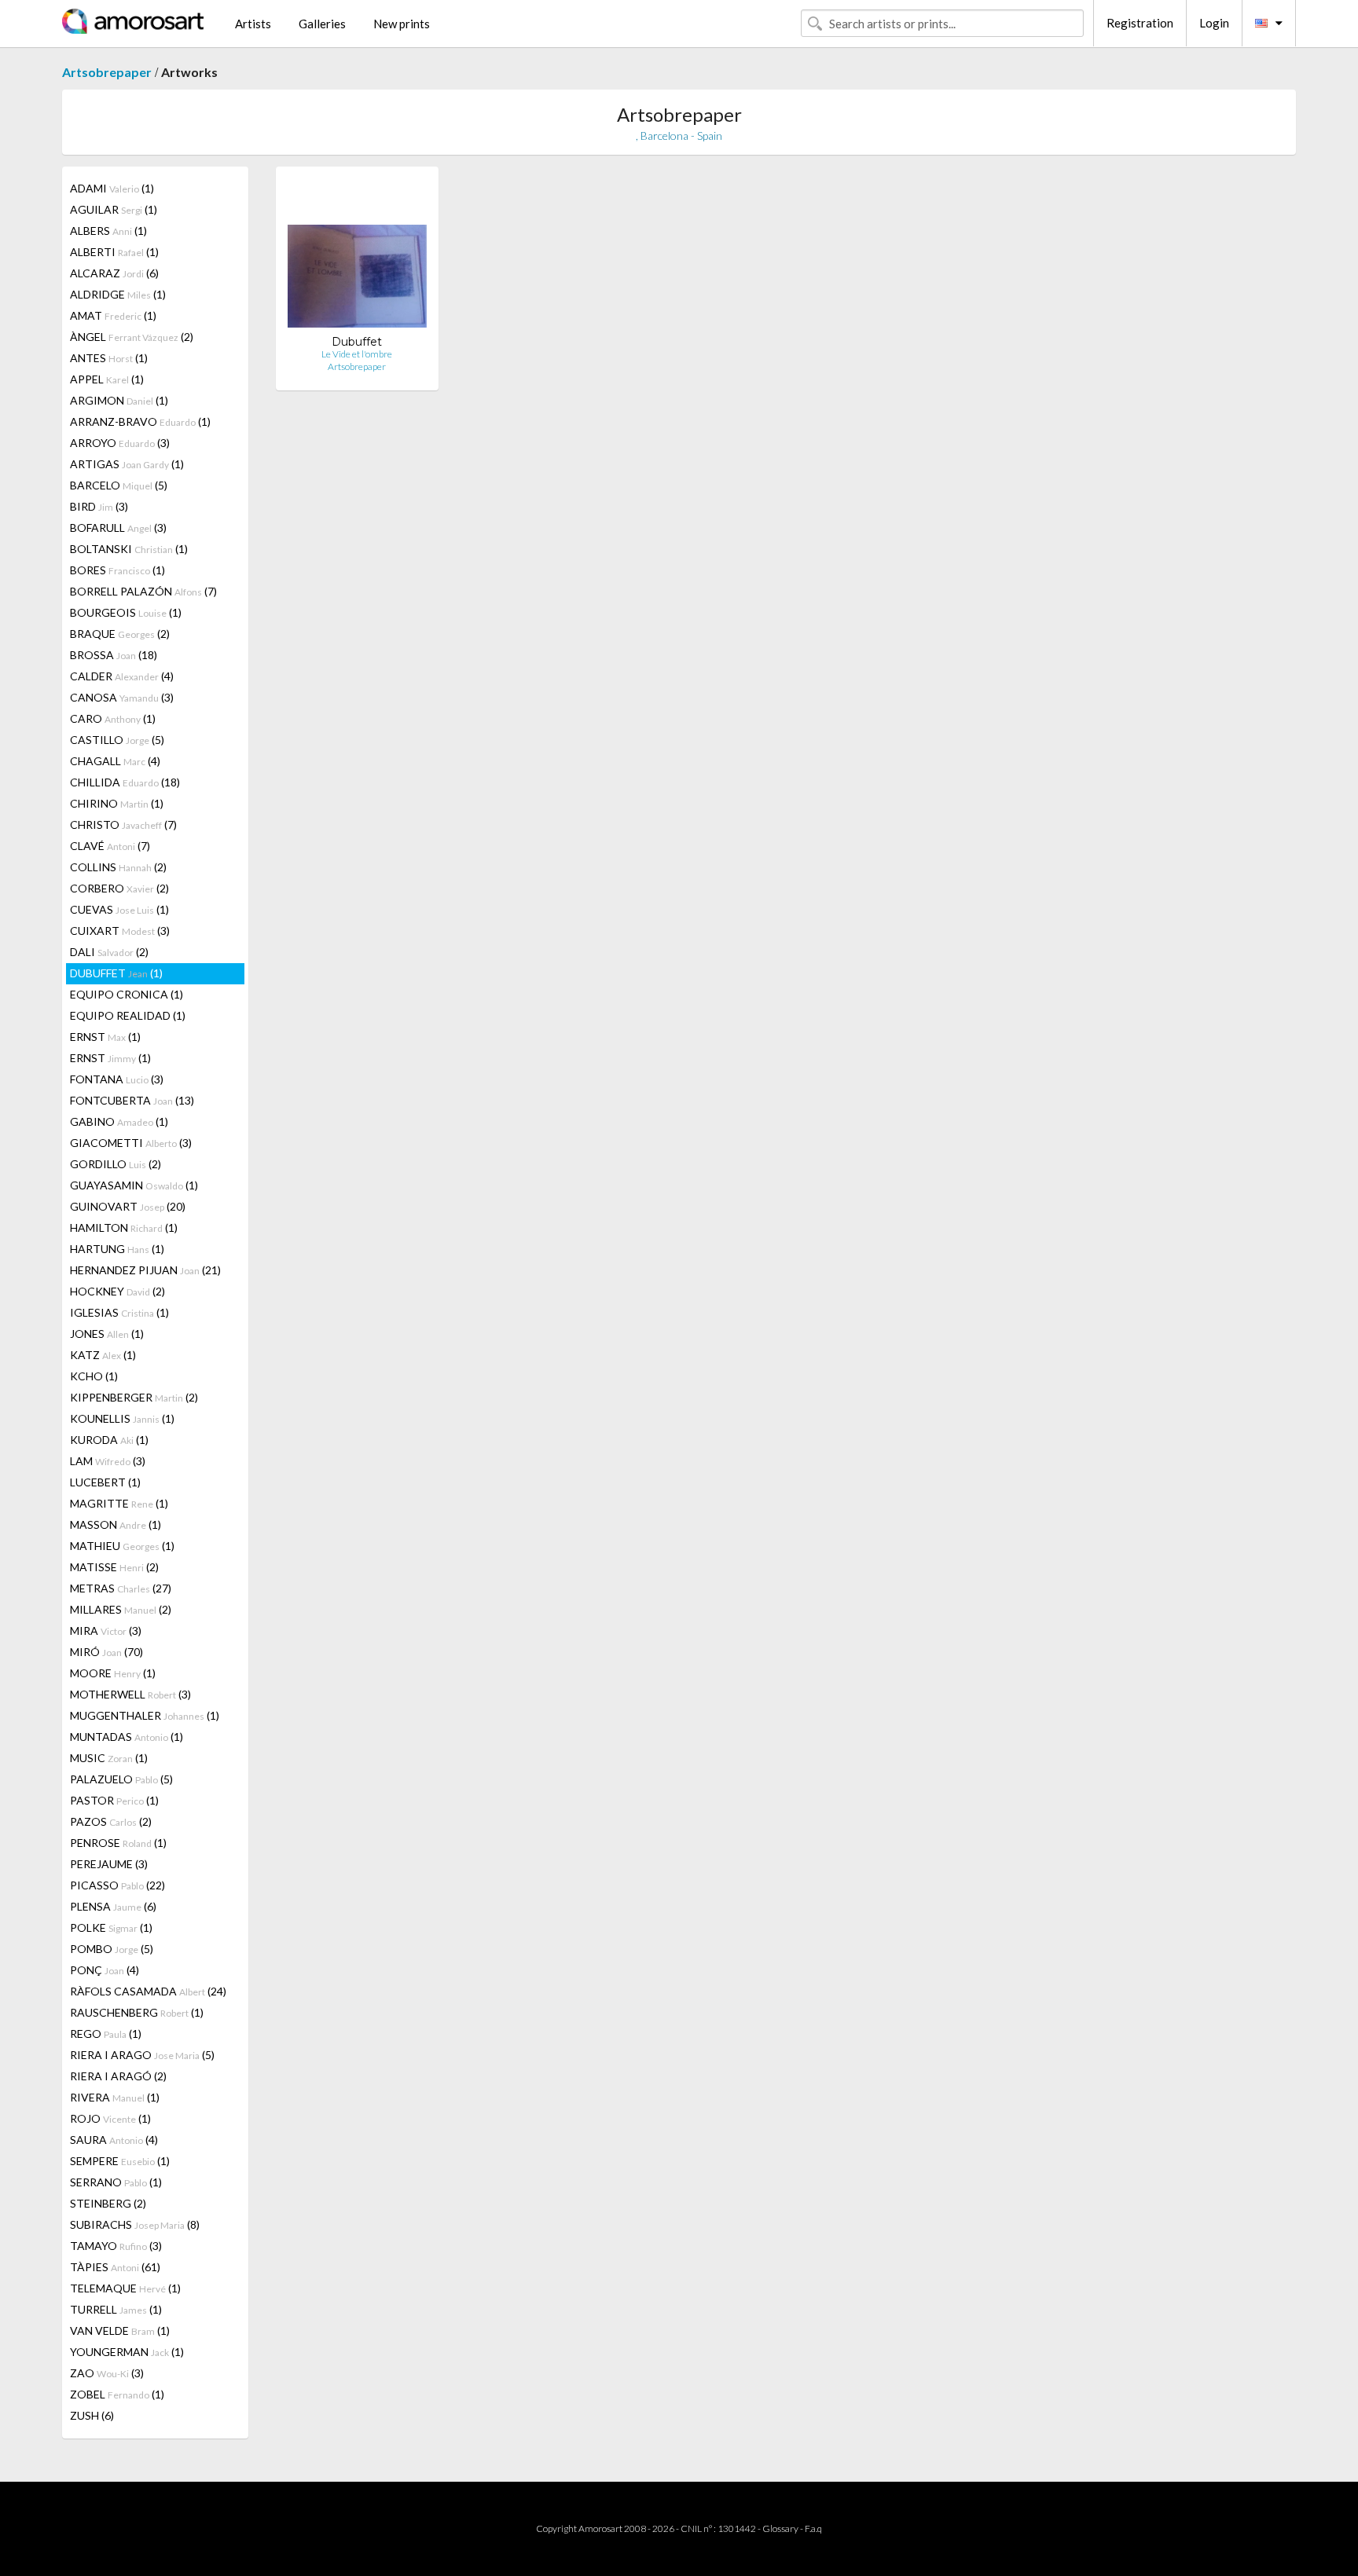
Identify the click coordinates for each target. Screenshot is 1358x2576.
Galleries (322, 24)
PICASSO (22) (117, 1885)
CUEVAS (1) (119, 909)
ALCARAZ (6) (114, 273)
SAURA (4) (114, 2140)
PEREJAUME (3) (109, 1864)
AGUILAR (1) (114, 209)
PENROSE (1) (118, 1843)
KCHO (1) (94, 1376)
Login (1214, 23)
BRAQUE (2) (120, 634)
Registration (1140, 23)
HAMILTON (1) (124, 1228)
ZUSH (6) (92, 2415)
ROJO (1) (110, 2118)
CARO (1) (113, 718)
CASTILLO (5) (117, 740)
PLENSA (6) (113, 1906)
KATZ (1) (103, 1355)
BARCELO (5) (119, 485)
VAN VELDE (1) (120, 2330)
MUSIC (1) (109, 1758)
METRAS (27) (121, 1588)
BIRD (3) (99, 506)
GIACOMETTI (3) (131, 1143)
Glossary (780, 2528)
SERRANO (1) (116, 2182)
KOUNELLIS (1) (122, 1418)
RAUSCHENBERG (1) (137, 2012)
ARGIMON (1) (119, 400)
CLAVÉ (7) (110, 846)
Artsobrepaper (107, 72)
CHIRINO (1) (117, 803)
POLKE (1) (111, 1927)
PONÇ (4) (105, 1970)
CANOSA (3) (122, 697)
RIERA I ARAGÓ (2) (118, 2076)
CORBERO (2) (119, 888)
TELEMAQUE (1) (125, 2288)
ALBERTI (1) (114, 252)
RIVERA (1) (115, 2097)
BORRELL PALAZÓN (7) (143, 591)
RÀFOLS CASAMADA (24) (148, 1991)
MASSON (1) (116, 1524)
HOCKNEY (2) (117, 1291)
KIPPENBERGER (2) (134, 1397)
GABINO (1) (119, 1121)
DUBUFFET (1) (116, 973)
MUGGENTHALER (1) (145, 1715)
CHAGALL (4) (115, 761)
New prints (402, 24)
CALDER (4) (122, 676)
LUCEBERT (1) (105, 1482)
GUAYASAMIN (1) (134, 1185)
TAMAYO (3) (116, 2246)
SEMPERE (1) (120, 2161)
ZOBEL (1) (117, 2394)
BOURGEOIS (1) (126, 612)
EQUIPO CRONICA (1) (127, 994)
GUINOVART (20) (128, 1206)
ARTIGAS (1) (127, 464)
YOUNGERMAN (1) (127, 2352)
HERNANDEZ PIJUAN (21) (145, 1270)
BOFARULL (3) (118, 528)
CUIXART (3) (120, 931)
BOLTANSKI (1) (129, 549)
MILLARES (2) (121, 1609)
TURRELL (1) (116, 2309)
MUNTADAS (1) (127, 1737)
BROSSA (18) (114, 655)
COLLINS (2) (118, 867)
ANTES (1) (109, 358)
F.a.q (813, 2528)
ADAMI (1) (112, 188)
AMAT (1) (113, 315)
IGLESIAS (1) (119, 1312)
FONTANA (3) (117, 1079)
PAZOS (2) (111, 1821)
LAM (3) (108, 1461)
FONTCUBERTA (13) (132, 1100)
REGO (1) (106, 2034)
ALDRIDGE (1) (118, 294)
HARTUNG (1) (117, 1249)
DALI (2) (109, 952)
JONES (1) (107, 1334)
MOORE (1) (113, 1673)
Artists (253, 24)
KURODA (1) (109, 1440)
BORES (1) (117, 570)
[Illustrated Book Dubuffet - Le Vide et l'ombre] (357, 257)
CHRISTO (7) (123, 824)
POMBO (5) (112, 1949)
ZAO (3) (107, 2373)
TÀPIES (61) (115, 2267)
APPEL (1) (107, 379)
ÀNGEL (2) (132, 337)
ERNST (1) (105, 1037)
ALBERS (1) (108, 231)
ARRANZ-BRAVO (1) (140, 421)
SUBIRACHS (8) (135, 2224)
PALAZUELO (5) (121, 1779)
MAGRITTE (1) (119, 1503)
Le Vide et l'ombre (357, 354)
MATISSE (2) (114, 1567)
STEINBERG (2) (108, 2203)
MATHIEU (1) (122, 1546)
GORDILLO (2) (116, 1164)
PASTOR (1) (114, 1800)
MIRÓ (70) (106, 1652)
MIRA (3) (106, 1631)
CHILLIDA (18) (125, 782)
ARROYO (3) (120, 443)
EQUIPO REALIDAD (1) (128, 1015)
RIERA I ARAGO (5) (142, 2055)
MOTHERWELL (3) (130, 1694)
